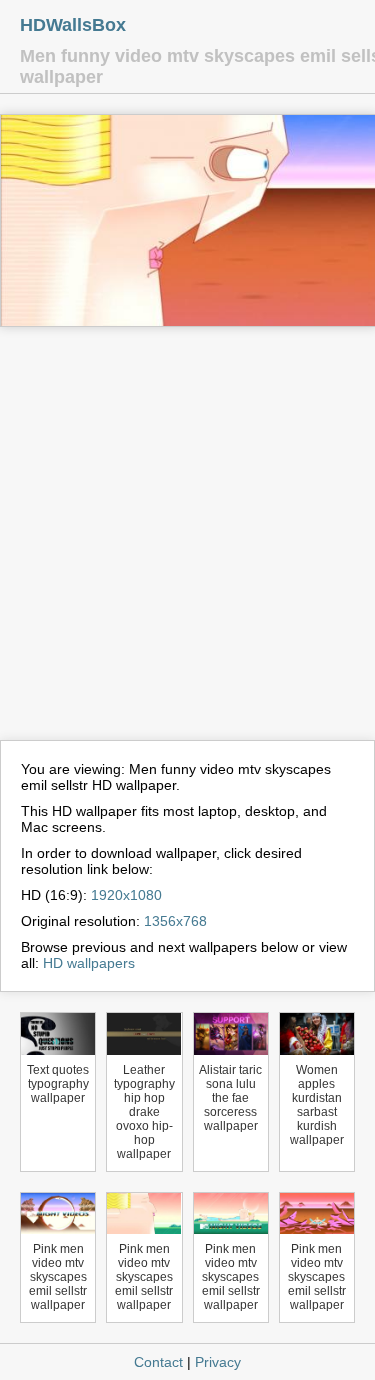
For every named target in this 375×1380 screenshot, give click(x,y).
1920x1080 (126, 895)
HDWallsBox (73, 25)
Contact (158, 1362)
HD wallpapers (89, 963)
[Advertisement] (187, 542)
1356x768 (175, 921)
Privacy (218, 1362)
